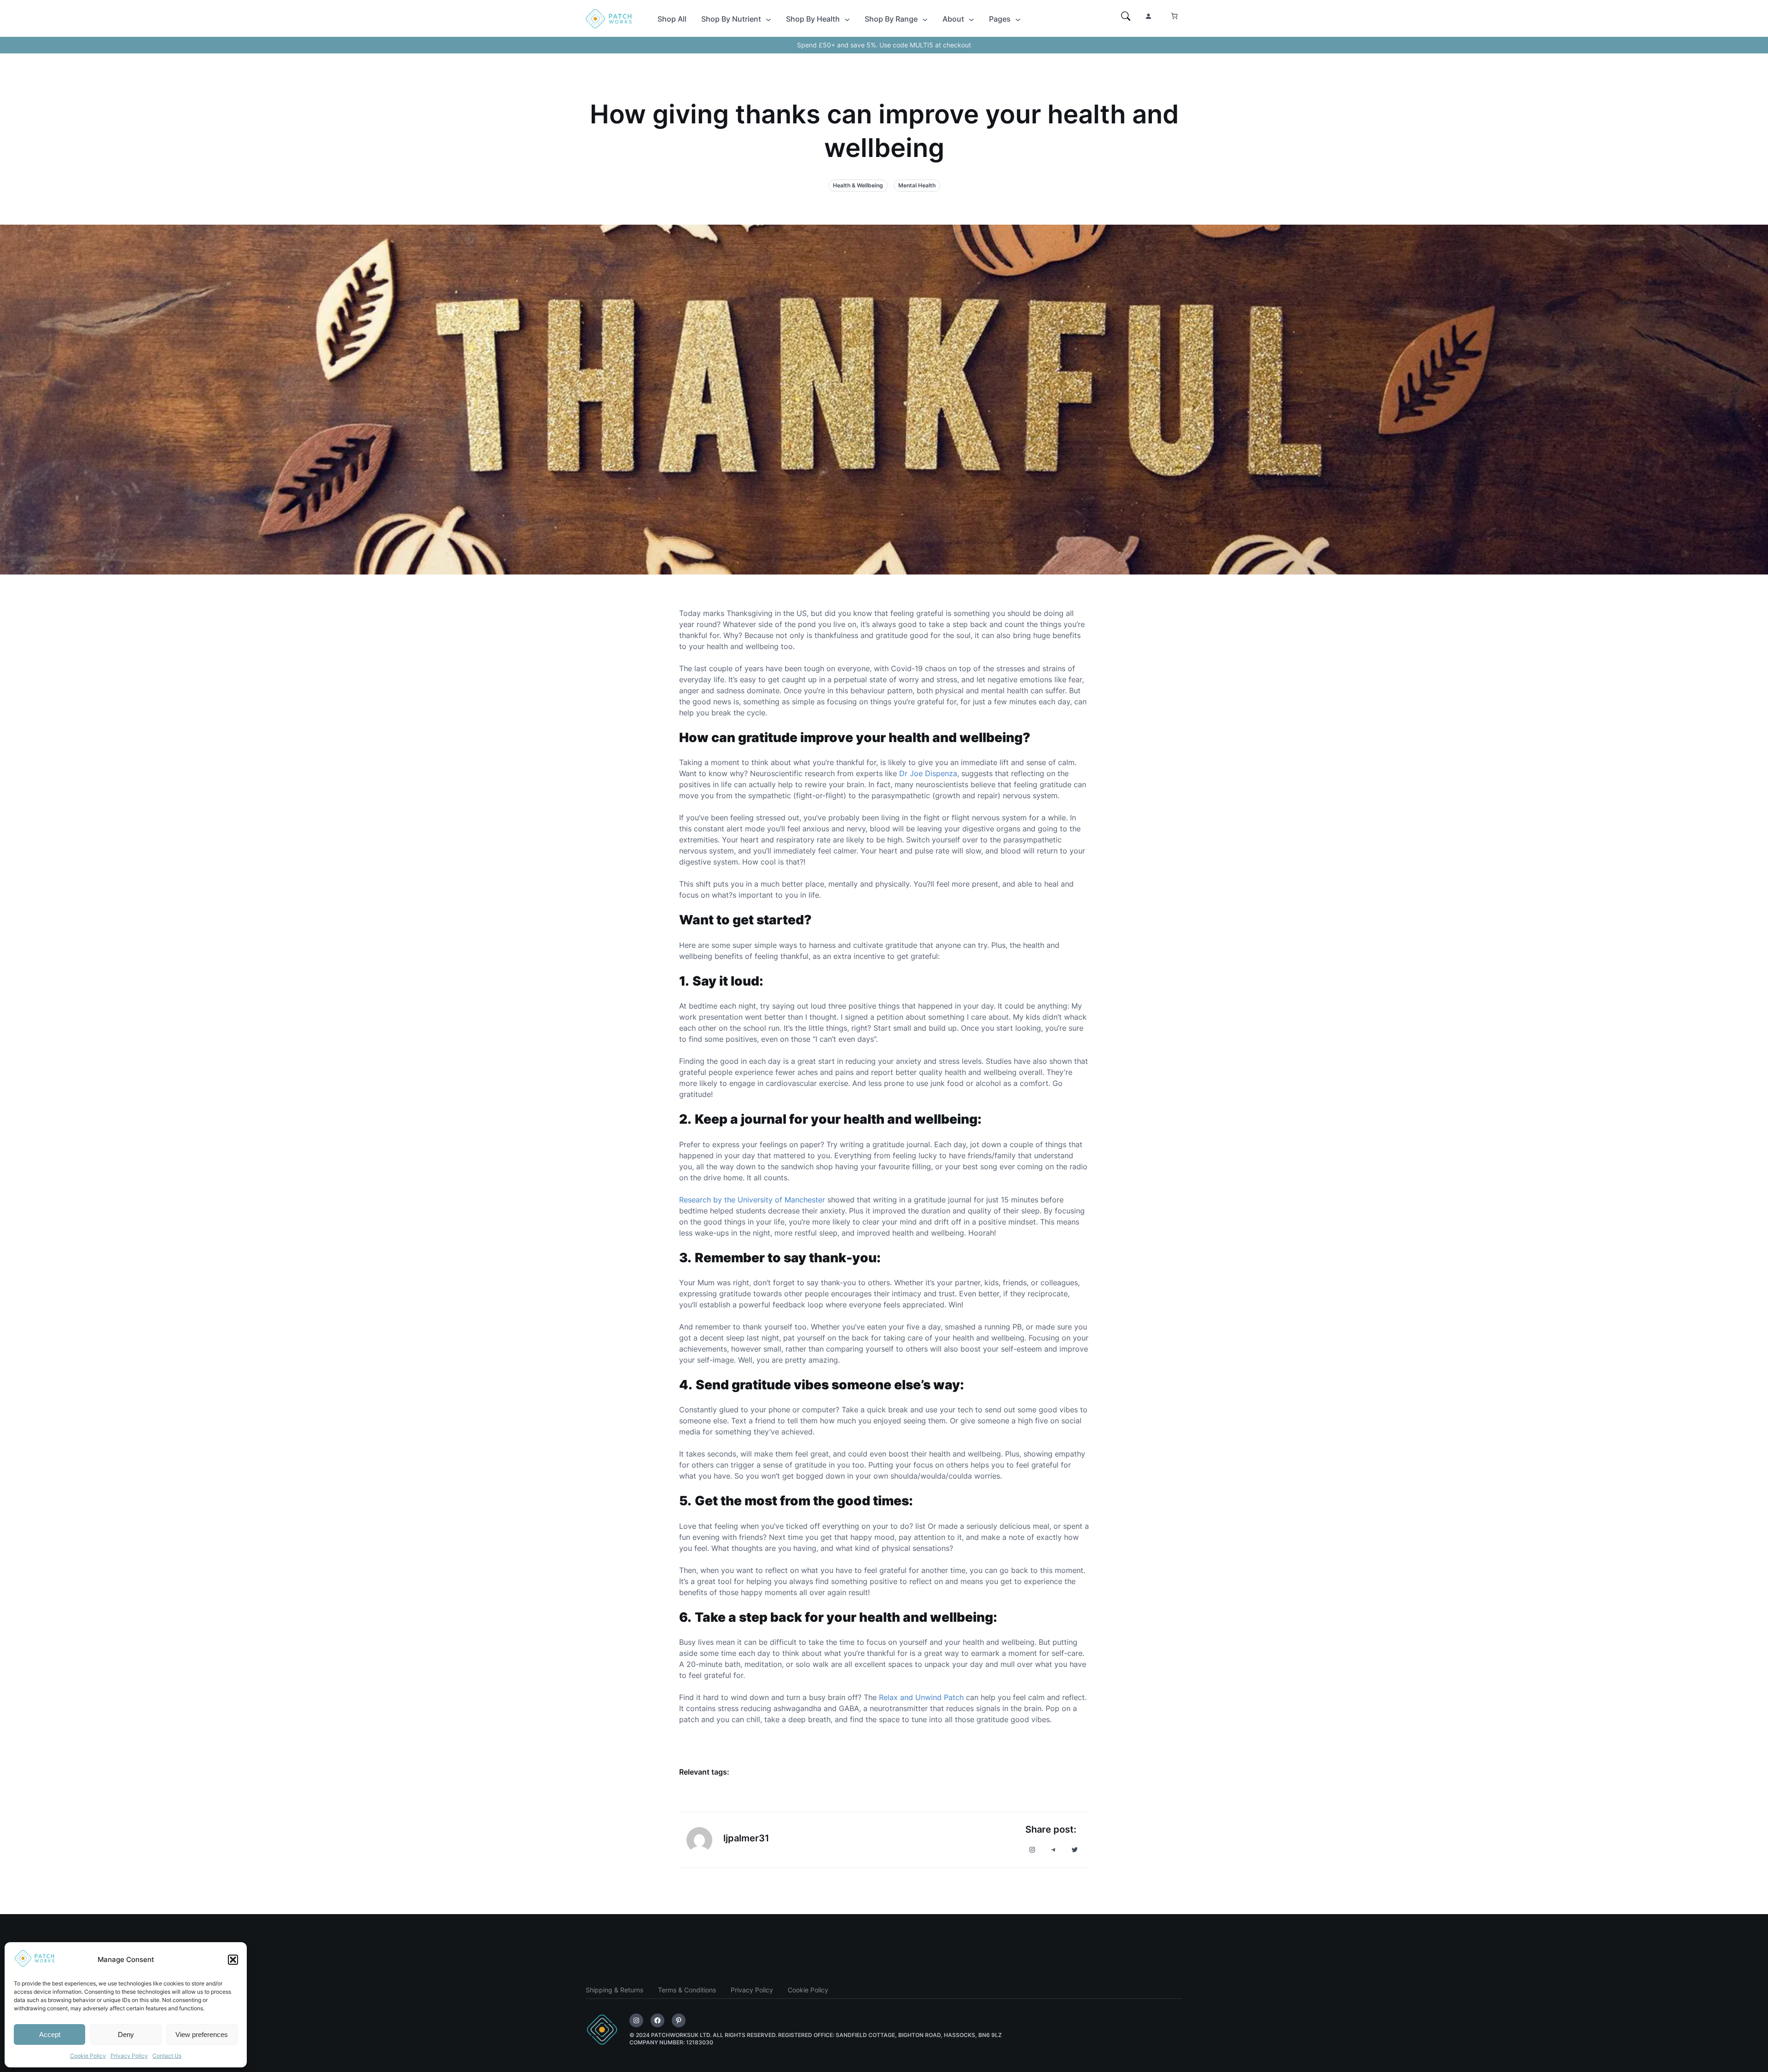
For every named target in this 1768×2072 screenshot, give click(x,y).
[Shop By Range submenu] (925, 19)
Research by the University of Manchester (752, 1200)
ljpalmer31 (746, 1838)
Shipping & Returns (614, 1990)
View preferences (202, 2034)
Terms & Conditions (687, 1990)
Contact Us (167, 2056)
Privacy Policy (129, 2056)
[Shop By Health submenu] (847, 19)
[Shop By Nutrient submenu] (768, 19)
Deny (126, 2034)
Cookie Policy (88, 2056)
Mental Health (917, 185)
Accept (50, 2034)
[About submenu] (971, 19)
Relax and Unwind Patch (921, 1697)
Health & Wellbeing (858, 185)
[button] (233, 1960)
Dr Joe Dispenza (928, 773)
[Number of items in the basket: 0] (1174, 16)
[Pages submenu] (1018, 19)
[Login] (1148, 16)
